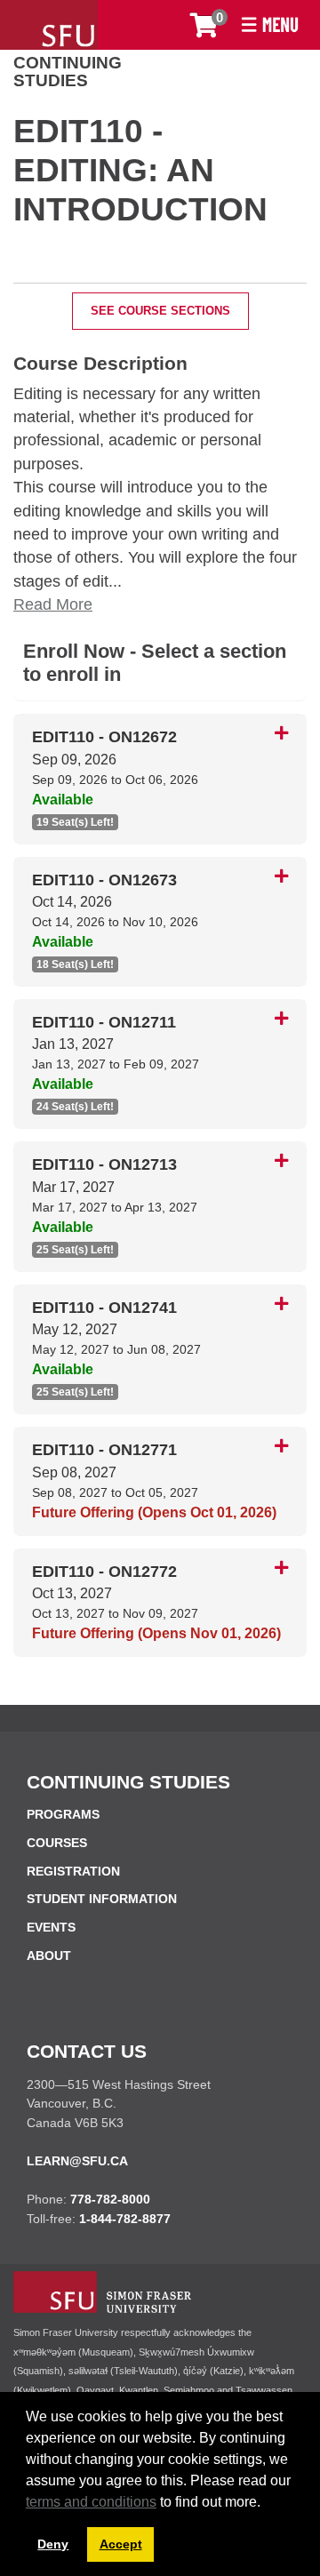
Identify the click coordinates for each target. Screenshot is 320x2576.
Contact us (87, 2051)
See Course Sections (160, 311)
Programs (63, 1814)
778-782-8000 (110, 2199)
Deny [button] (53, 2544)
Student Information (102, 1899)
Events (51, 1927)
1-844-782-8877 (125, 2219)
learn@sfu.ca (77, 2161)
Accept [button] (121, 2544)
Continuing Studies (68, 72)
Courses (57, 1843)
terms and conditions (91, 2502)
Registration (73, 1871)
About (49, 1956)
